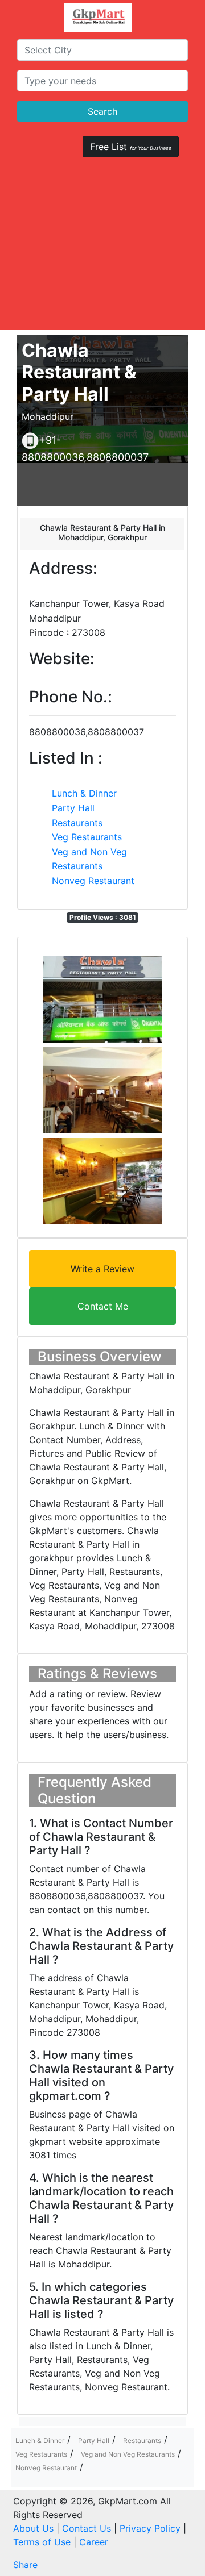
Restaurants (77, 823)
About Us (33, 2528)
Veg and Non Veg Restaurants (128, 2454)
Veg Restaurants (87, 837)
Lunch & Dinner (84, 793)
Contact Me (103, 1306)
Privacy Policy (150, 2528)
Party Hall (73, 808)
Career (94, 2542)
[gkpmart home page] (98, 17)
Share (25, 2565)
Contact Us (87, 2528)
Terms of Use (42, 2542)
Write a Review (102, 1269)
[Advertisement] (102, 249)
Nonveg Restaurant (93, 881)
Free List (131, 147)
